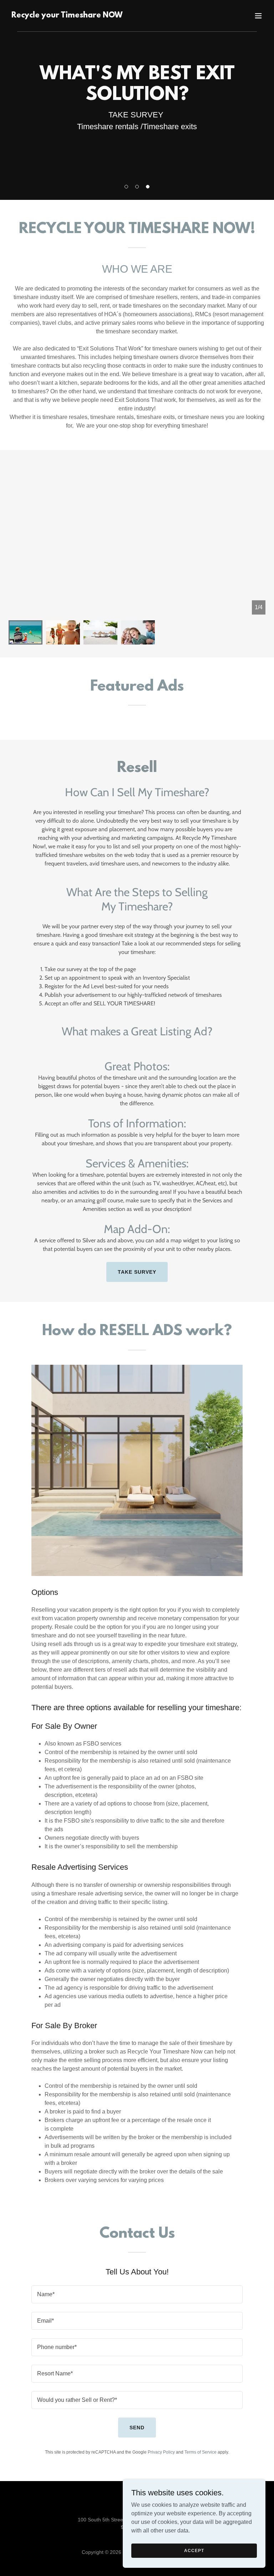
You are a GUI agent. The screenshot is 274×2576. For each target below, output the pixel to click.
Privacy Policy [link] (161, 2452)
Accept (194, 2550)
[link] (67, 16)
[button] (126, 187)
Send (137, 2428)
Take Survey (137, 1272)
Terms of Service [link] (201, 2452)
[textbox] (137, 2294)
